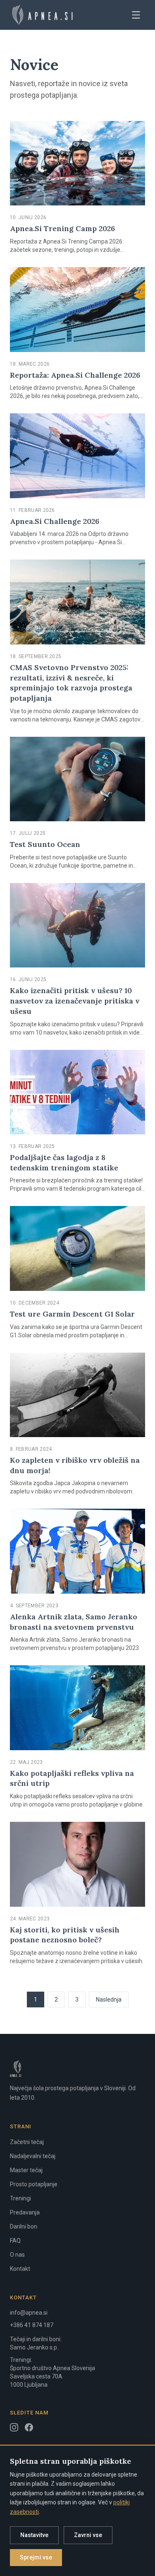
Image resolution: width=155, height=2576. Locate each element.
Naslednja (109, 2000)
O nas (17, 2255)
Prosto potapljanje (34, 2184)
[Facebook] (29, 2427)
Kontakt (20, 2269)
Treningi (20, 2198)
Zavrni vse (88, 2535)
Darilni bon (24, 2226)
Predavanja (25, 2212)
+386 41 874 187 (32, 2325)
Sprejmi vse (36, 2557)
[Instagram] (14, 2427)
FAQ (15, 2241)
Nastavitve (34, 2535)
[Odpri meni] (136, 15)
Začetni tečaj (27, 2142)
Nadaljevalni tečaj (33, 2156)
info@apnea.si (29, 2313)
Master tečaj (26, 2170)
